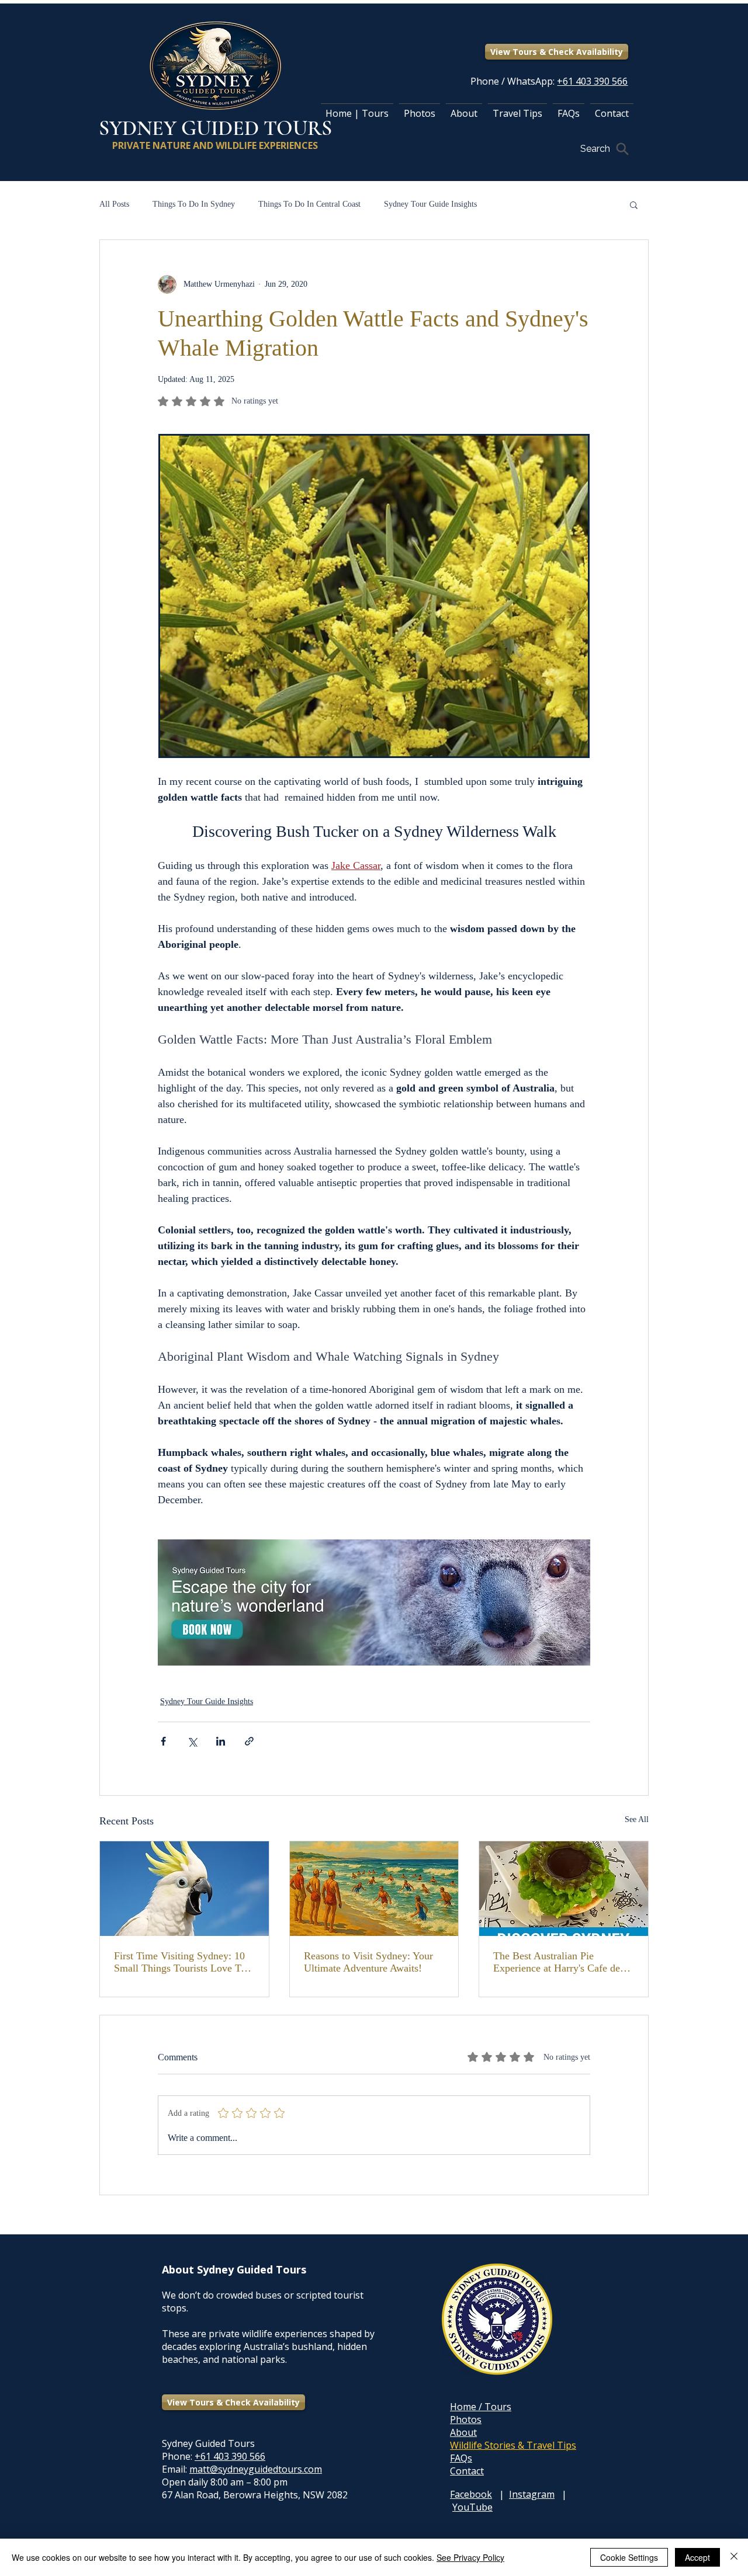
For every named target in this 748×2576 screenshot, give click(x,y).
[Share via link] (249, 1741)
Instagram (532, 2494)
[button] (634, 204)
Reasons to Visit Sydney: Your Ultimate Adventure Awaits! (368, 1962)
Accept (697, 2557)
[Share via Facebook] (163, 1741)
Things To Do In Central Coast (309, 204)
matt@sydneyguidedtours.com (256, 2469)
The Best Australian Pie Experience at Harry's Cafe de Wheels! (557, 1962)
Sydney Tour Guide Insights (430, 204)
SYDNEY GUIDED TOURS (215, 128)
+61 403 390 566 (230, 2456)
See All (637, 1819)
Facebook (471, 2494)
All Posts (114, 204)
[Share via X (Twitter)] (192, 1741)
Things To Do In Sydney (194, 204)
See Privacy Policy (470, 2557)
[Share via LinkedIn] (221, 1741)
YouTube (472, 2507)
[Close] (734, 2557)
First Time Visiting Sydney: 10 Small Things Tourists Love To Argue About (180, 1962)
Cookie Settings (629, 2557)
